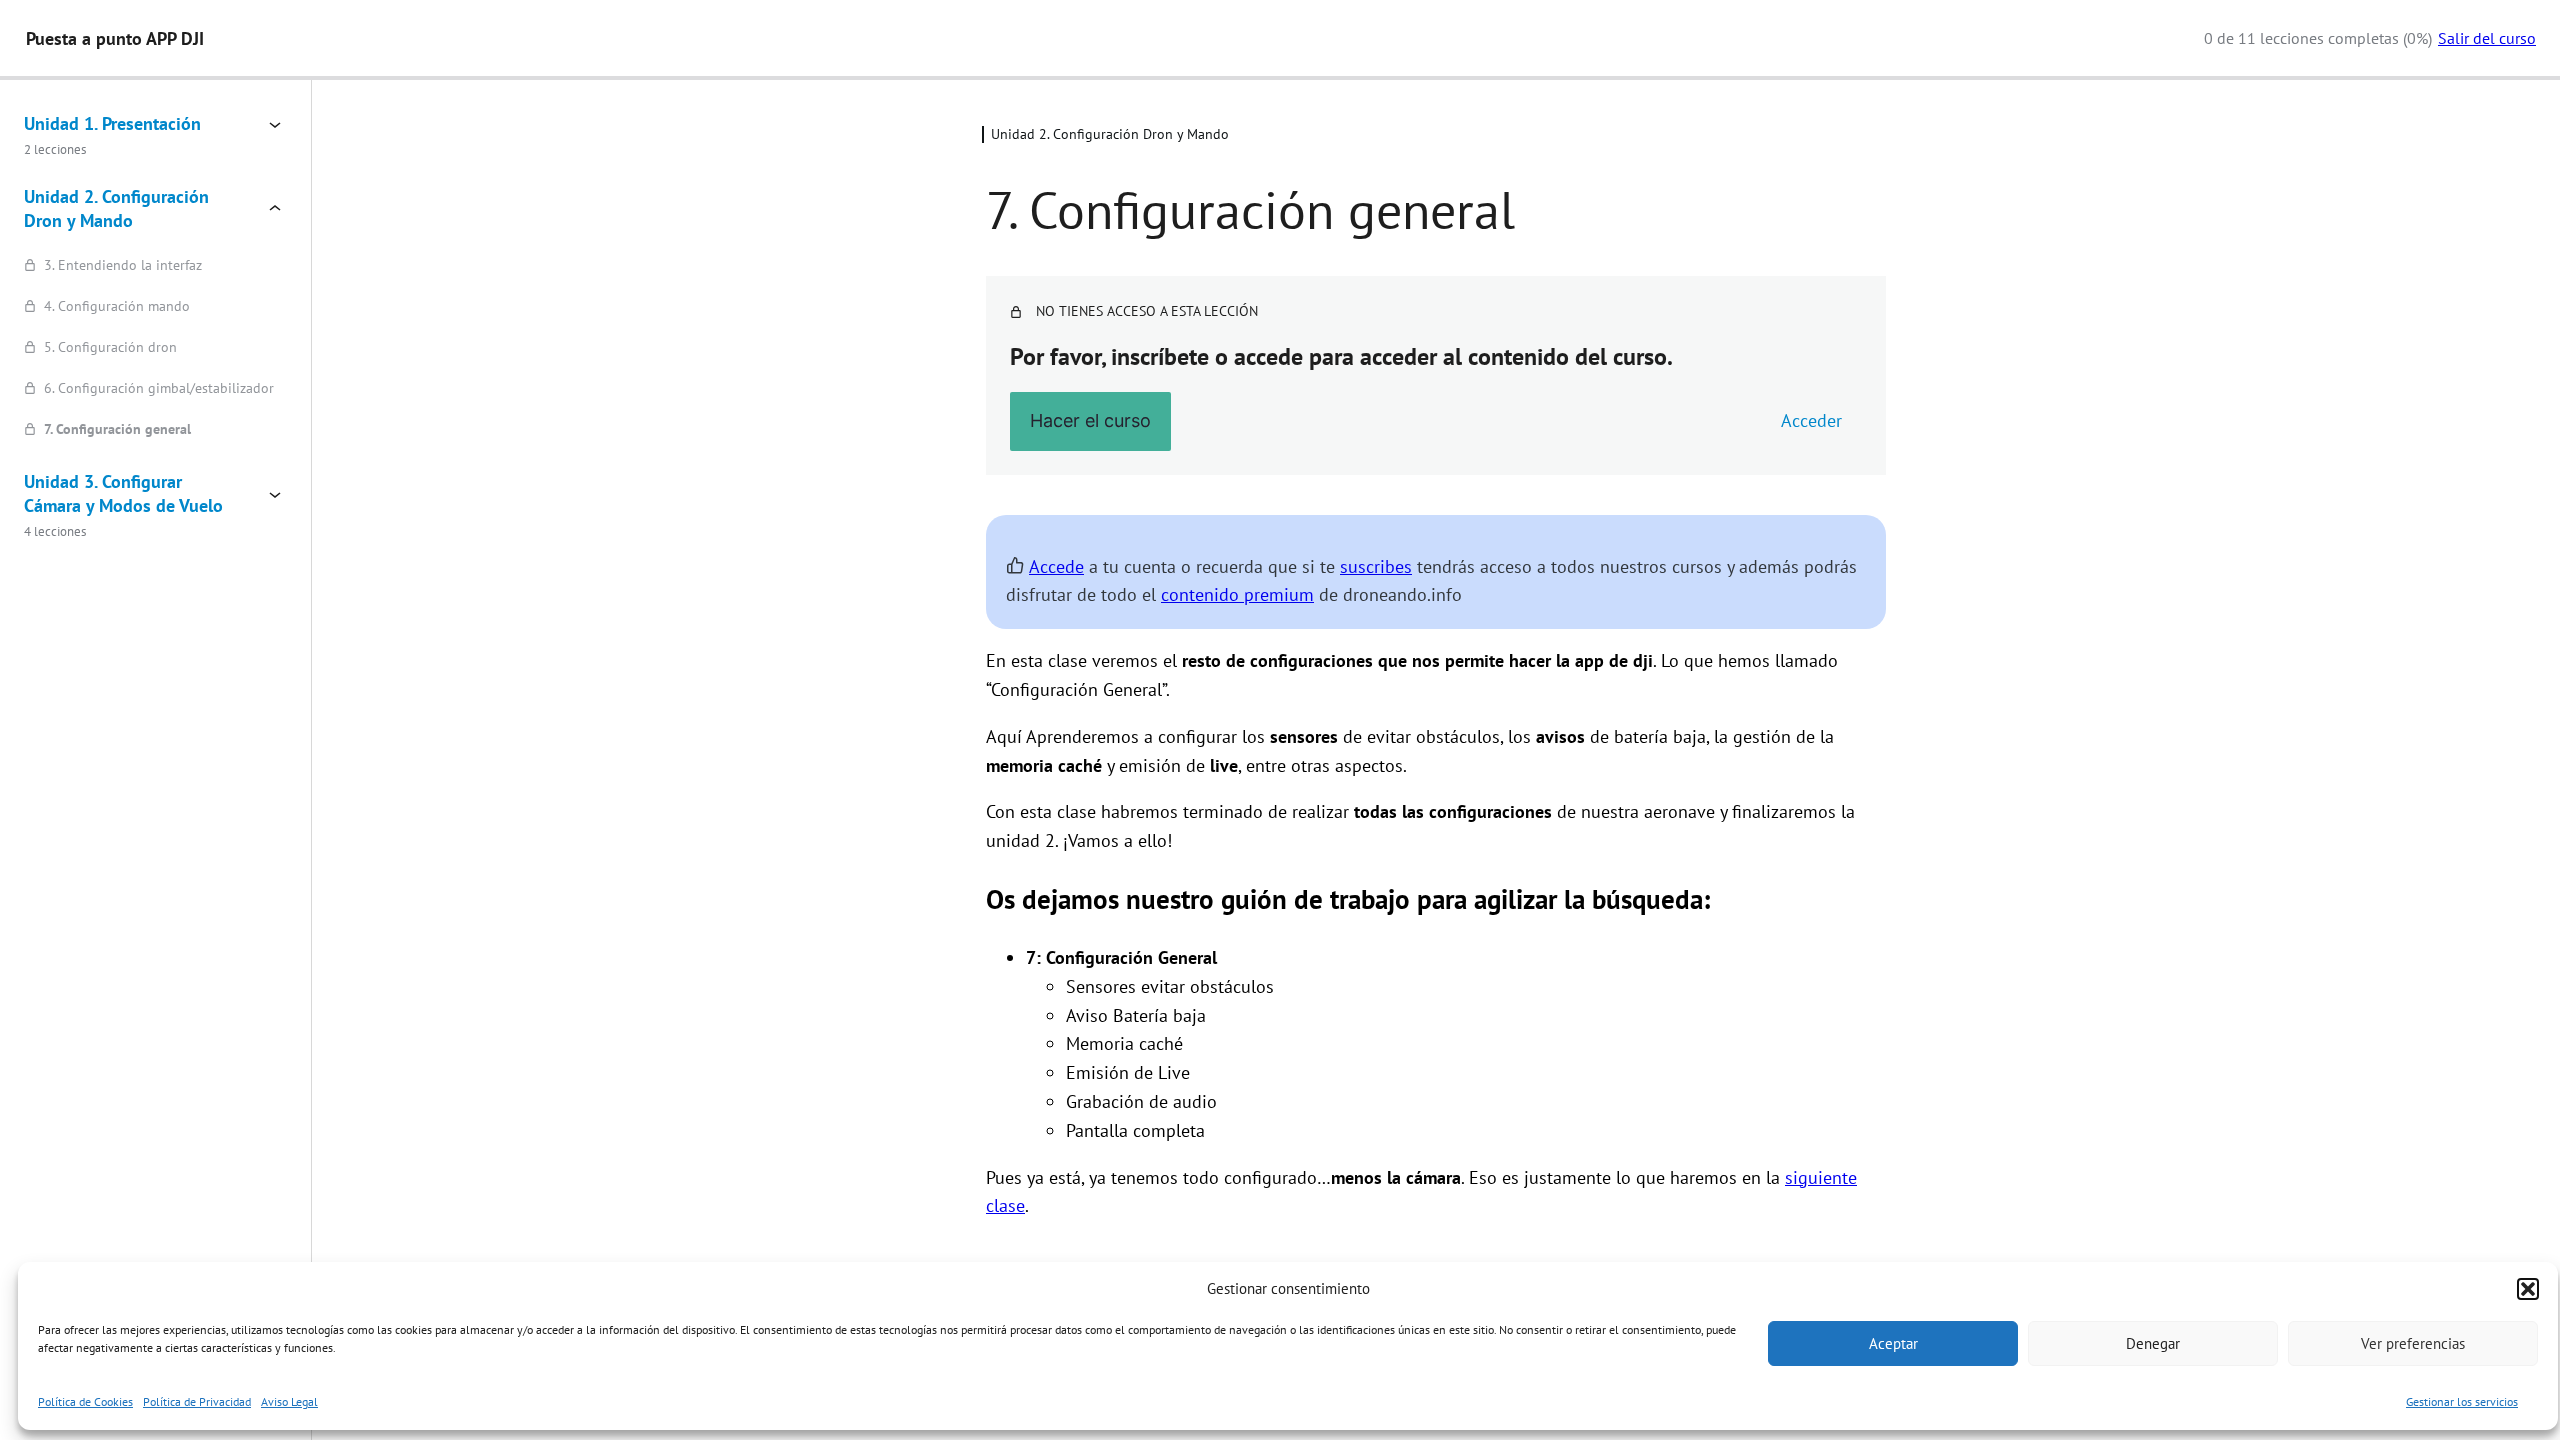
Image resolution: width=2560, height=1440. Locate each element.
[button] (2528, 1289)
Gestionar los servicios (2462, 1401)
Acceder (1811, 420)
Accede (1056, 566)
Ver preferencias (2413, 1343)
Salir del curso (2487, 38)
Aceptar (1893, 1343)
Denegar (2153, 1343)
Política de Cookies (85, 1401)
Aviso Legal (289, 1401)
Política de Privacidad (197, 1401)
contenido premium (1237, 594)
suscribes (1376, 566)
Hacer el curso (1090, 420)
